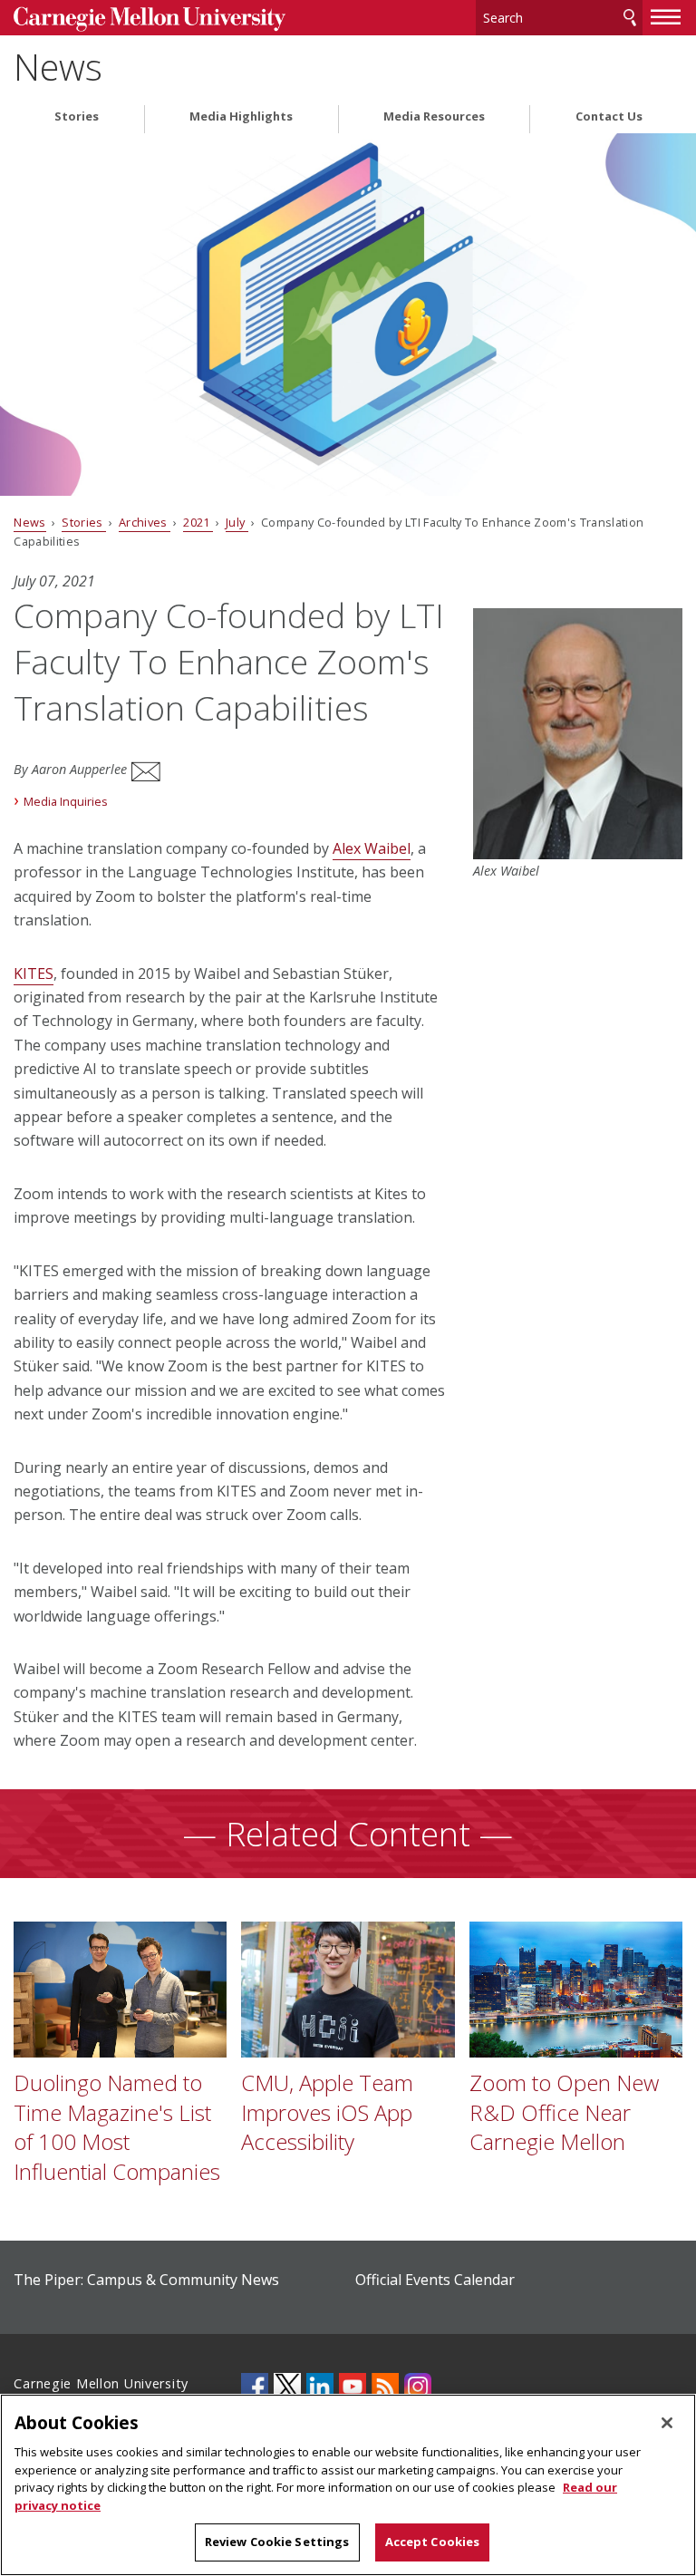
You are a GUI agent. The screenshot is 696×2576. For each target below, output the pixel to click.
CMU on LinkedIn (320, 2387)
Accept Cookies (433, 2542)
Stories (77, 116)
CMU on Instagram (418, 2387)
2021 (198, 522)
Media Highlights (241, 116)
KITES (34, 973)
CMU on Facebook (255, 2387)
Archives (145, 522)
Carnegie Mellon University (150, 19)
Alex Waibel (372, 848)
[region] (348, 2485)
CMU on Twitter (287, 2387)
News (58, 67)
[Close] (667, 2423)
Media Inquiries (66, 801)
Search (630, 18)
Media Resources (434, 116)
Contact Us (609, 116)
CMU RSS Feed (385, 2387)
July (237, 522)
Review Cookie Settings (277, 2542)
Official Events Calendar (435, 2280)
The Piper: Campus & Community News (146, 2280)
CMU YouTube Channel (353, 2387)
